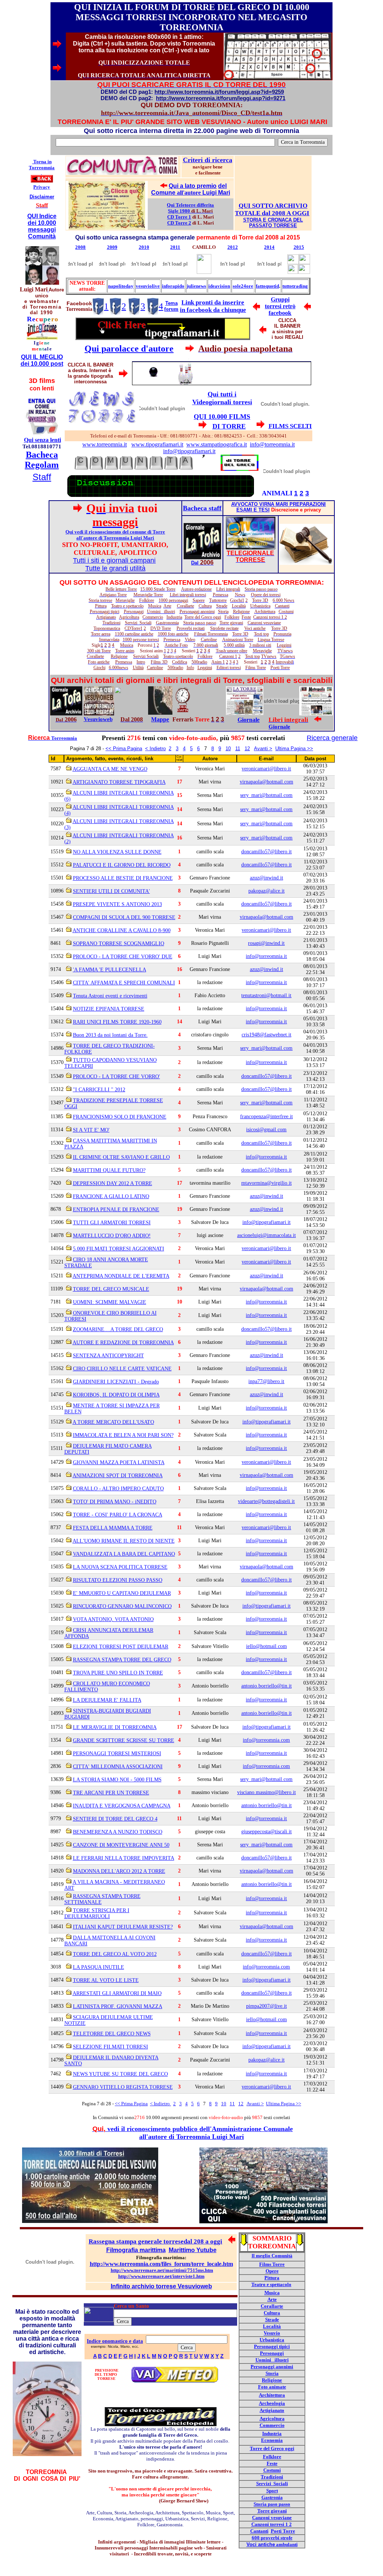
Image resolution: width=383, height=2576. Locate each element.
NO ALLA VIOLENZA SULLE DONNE (117, 852)
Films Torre (272, 2264)
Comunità (42, 236)
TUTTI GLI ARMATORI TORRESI (112, 1223)
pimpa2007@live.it (266, 2006)
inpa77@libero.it (266, 1381)
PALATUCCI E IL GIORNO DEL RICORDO (122, 865)
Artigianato (272, 2410)
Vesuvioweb (98, 719)
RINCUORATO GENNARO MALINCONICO (122, 1606)
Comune (164, 193)
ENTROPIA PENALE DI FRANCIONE (116, 1210)
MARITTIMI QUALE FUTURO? (109, 1170)
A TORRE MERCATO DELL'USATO (113, 1422)
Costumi (272, 2470)
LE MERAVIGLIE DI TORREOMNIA (115, 1727)
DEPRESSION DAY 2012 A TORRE (113, 1183)
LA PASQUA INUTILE (99, 1967)
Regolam (42, 465)
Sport (272, 2491)
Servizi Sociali (272, 2484)
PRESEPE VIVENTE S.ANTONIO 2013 (117, 904)
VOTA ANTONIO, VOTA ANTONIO (113, 1619)
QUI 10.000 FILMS (222, 417)
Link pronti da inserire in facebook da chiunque (213, 306)
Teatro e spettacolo (271, 2284)
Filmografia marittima (136, 2250)
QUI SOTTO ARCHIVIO (273, 206)
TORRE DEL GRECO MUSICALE (111, 1289)
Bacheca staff (202, 508)
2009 (112, 247)
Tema (171, 303)
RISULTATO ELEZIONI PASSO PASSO (118, 1580)
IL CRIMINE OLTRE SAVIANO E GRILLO (121, 1157)
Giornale (249, 720)
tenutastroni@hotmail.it (266, 995)
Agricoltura (272, 2419)
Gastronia (272, 2497)
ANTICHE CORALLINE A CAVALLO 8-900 (122, 930)
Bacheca (42, 455)
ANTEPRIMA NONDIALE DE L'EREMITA (121, 1276)
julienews (196, 286)
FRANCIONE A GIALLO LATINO (111, 1196)
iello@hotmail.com (266, 1646)
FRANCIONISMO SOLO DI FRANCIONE (120, 1117)
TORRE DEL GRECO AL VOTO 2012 (115, 1954)
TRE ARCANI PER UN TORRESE (111, 1793)
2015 (299, 247)
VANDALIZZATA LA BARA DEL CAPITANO (124, 1554)
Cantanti (259, 2531)
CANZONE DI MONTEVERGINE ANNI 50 (121, 1845)
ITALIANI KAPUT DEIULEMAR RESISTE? (123, 1927)
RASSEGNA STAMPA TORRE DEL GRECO (122, 1660)
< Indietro (155, 749)
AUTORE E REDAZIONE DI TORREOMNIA (123, 1343)
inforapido (173, 286)
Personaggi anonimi (272, 2367)
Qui (174, 186)
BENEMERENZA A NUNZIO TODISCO (118, 1832)
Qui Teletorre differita (190, 205)
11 (238, 749)
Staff (42, 477)
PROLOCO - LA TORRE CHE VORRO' (117, 1077)
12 (247, 749)
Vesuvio (272, 2333)
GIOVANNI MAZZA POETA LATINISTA (119, 1462)
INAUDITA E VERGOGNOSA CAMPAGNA (122, 1806)
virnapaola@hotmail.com (266, 782)
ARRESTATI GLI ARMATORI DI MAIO (117, 1993)
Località (272, 2326)
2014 (269, 247)
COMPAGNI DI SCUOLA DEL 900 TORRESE (124, 917)
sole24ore (243, 286)
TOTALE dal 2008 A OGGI (272, 213)
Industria (272, 2433)
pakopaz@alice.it (266, 891)
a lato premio (198, 186)
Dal (195, 563)
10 (228, 749)
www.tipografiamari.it (157, 444)
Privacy (42, 187)
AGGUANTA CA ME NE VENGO (110, 769)
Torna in (42, 162)
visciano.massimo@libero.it (266, 1792)
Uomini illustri (272, 2360)
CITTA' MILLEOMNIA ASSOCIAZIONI (118, 1767)
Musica (272, 2293)
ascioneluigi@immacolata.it (266, 1235)
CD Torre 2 (179, 223)
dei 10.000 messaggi (42, 226)
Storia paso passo (272, 2504)
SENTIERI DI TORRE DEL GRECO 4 (115, 1819)
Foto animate (272, 2387)
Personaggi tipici (272, 2346)
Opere (272, 2271)
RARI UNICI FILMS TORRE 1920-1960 (117, 1022)
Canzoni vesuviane (272, 2518)
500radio (175, 668)
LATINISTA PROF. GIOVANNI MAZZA (118, 2006)
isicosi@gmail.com (266, 1130)
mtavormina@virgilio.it (266, 1183)
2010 (144, 247)
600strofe (272, 2538)
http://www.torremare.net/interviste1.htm (161, 2276)
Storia (272, 2373)
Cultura (272, 2313)
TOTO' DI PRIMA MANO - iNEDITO (115, 1502)
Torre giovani (272, 2511)
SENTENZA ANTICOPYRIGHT (108, 1356)
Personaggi (272, 2353)
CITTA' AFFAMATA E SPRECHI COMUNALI (124, 983)
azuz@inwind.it (266, 878)
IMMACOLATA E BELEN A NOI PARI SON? (123, 1435)
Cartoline (155, 668)
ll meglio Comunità (272, 2256)
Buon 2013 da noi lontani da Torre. (110, 1035)
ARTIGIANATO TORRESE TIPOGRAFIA (119, 782)
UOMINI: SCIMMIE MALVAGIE (110, 1302)
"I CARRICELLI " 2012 (99, 1090)
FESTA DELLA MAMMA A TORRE (113, 1528)
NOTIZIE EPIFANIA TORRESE (109, 1009)
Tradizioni (272, 2477)
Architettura (272, 2395)
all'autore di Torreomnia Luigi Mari (191, 2137)
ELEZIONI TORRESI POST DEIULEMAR (121, 1647)
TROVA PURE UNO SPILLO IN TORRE (118, 1673)
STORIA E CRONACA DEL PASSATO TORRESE (273, 223)
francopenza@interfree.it (266, 1117)
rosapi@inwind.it (266, 943)
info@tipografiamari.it (189, 451)
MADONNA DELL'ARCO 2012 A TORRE (119, 1871)
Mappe (160, 719)
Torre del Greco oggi (272, 2448)
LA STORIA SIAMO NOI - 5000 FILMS (117, 1780)
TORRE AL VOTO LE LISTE (106, 1980)
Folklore (272, 2457)
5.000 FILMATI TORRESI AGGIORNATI (119, 1249)
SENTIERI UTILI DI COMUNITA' (111, 891)
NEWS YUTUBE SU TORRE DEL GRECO (120, 2074)
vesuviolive (148, 286)
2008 (80, 247)
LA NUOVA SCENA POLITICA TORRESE (120, 1567)
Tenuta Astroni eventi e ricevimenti (110, 996)
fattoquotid (267, 286)
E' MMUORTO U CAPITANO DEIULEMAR (122, 1593)
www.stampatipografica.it (217, 444)
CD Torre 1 (179, 217)
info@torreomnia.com (266, 1740)
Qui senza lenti (42, 440)
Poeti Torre (283, 2531)
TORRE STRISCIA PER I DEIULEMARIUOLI (97, 1913)
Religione (272, 2380)
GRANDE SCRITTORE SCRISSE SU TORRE (124, 1740)
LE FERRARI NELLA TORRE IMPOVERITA (124, 1858)
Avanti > (263, 749)
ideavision (219, 286)
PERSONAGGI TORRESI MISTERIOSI (117, 1754)
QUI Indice (42, 216)
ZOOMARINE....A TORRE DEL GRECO (118, 1329)
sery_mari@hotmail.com (266, 795)
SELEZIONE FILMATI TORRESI (111, 2047)
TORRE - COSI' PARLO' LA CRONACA (118, 1515)
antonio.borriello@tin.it (266, 1686)
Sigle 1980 (180, 211)
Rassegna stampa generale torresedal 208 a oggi (155, 2241)
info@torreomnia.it (272, 444)
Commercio (272, 2425)
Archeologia (272, 2403)
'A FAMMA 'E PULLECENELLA (110, 970)
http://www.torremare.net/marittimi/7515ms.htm (162, 2270)
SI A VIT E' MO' (91, 1130)
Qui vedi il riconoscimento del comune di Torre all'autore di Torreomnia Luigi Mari (115, 535)
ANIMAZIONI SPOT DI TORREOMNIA (118, 1476)
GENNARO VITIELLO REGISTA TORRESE (123, 2087)
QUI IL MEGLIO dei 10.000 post (42, 360)
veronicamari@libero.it (266, 769)
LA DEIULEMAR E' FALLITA (107, 1700)
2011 (175, 247)
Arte (272, 2299)
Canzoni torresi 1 (270, 2524)
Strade (272, 2320)
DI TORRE (229, 426)
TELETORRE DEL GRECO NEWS (112, 2034)
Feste (272, 2463)
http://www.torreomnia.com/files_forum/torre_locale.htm (161, 2264)
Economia (272, 2440)
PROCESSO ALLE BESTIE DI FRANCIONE (123, 878)
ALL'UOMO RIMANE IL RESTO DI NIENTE (124, 1541)
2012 (233, 247)
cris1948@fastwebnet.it (266, 1035)
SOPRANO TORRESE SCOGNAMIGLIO (119, 944)
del (222, 186)
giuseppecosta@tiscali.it (266, 1832)
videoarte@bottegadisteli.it (266, 1501)
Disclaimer (42, 197)
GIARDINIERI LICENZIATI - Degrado (116, 1382)
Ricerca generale (332, 738)
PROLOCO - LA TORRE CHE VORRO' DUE (123, 957)
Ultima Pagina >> (294, 749)
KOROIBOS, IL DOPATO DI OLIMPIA (116, 1395)
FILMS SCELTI (290, 426)
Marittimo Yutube (193, 2250)
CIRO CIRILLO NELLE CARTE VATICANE (122, 1369)
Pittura (272, 2278)
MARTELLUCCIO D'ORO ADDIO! (112, 1236)
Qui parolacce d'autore (129, 349)
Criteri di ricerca (208, 160)
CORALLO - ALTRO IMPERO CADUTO (118, 1489)
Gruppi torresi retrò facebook (280, 306)
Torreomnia (42, 168)
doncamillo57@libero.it (266, 852)
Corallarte (272, 2306)
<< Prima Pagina (124, 749)
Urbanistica (272, 2340)
